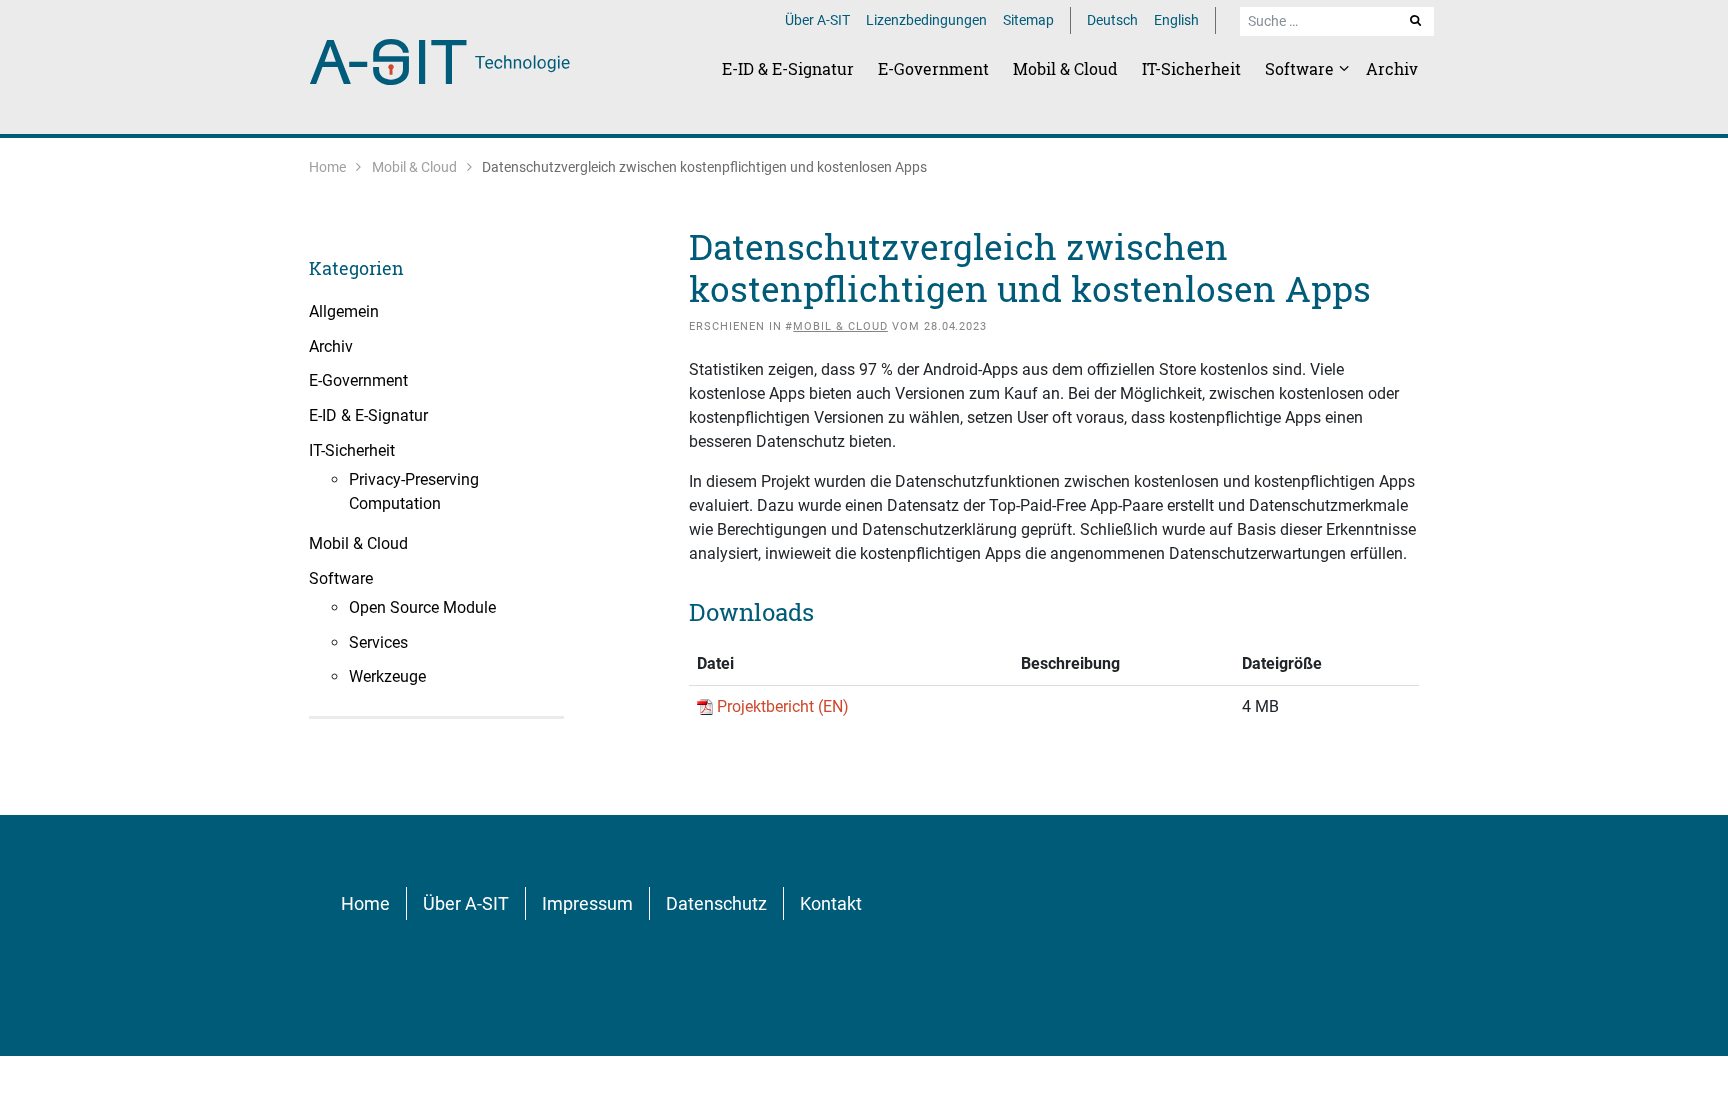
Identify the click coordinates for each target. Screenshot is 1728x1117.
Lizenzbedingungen (926, 20)
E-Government (933, 68)
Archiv (1392, 68)
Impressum (587, 903)
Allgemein (344, 311)
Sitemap (1028, 20)
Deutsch (1112, 20)
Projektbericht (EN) (783, 706)
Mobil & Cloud (1065, 68)
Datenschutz (716, 903)
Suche (1425, 20)
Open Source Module (422, 607)
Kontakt (831, 903)
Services (378, 642)
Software (1301, 68)
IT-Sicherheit (1191, 68)
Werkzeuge (387, 676)
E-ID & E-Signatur (788, 68)
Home (327, 167)
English (1176, 20)
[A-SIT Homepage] (440, 60)
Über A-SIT (817, 20)
